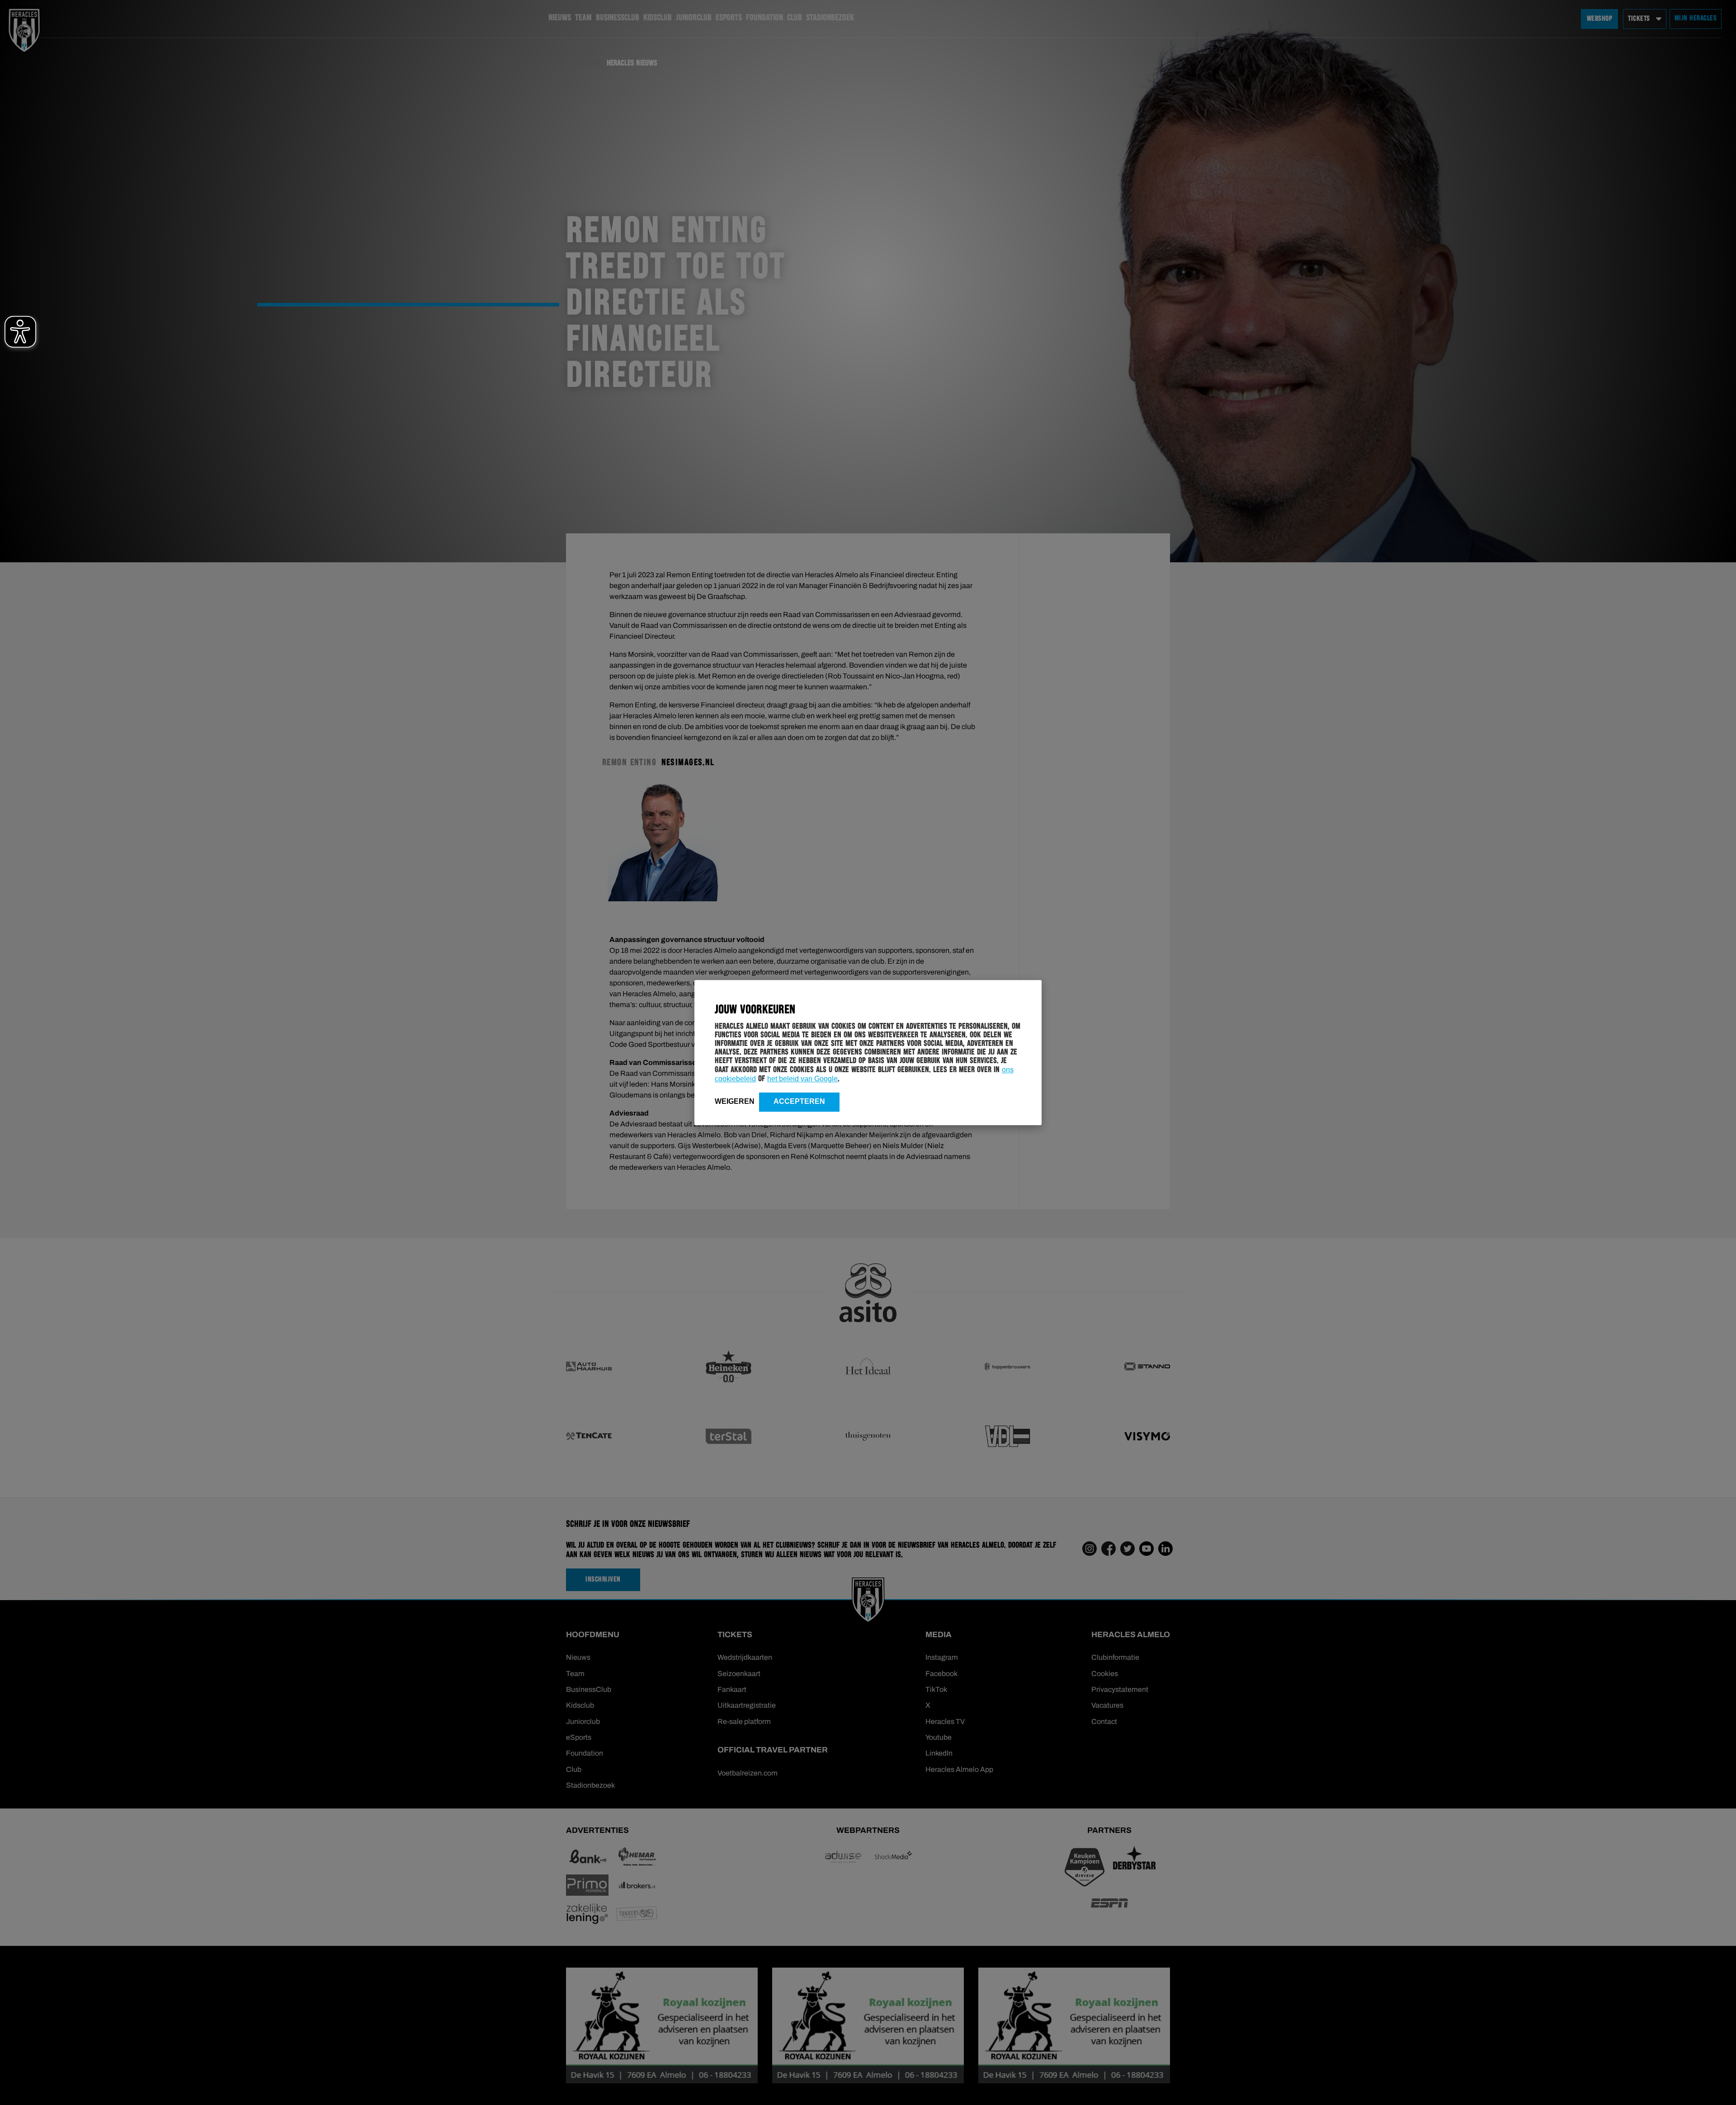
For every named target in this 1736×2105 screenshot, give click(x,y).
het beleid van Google (802, 1079)
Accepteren (799, 1101)
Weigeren (735, 1101)
